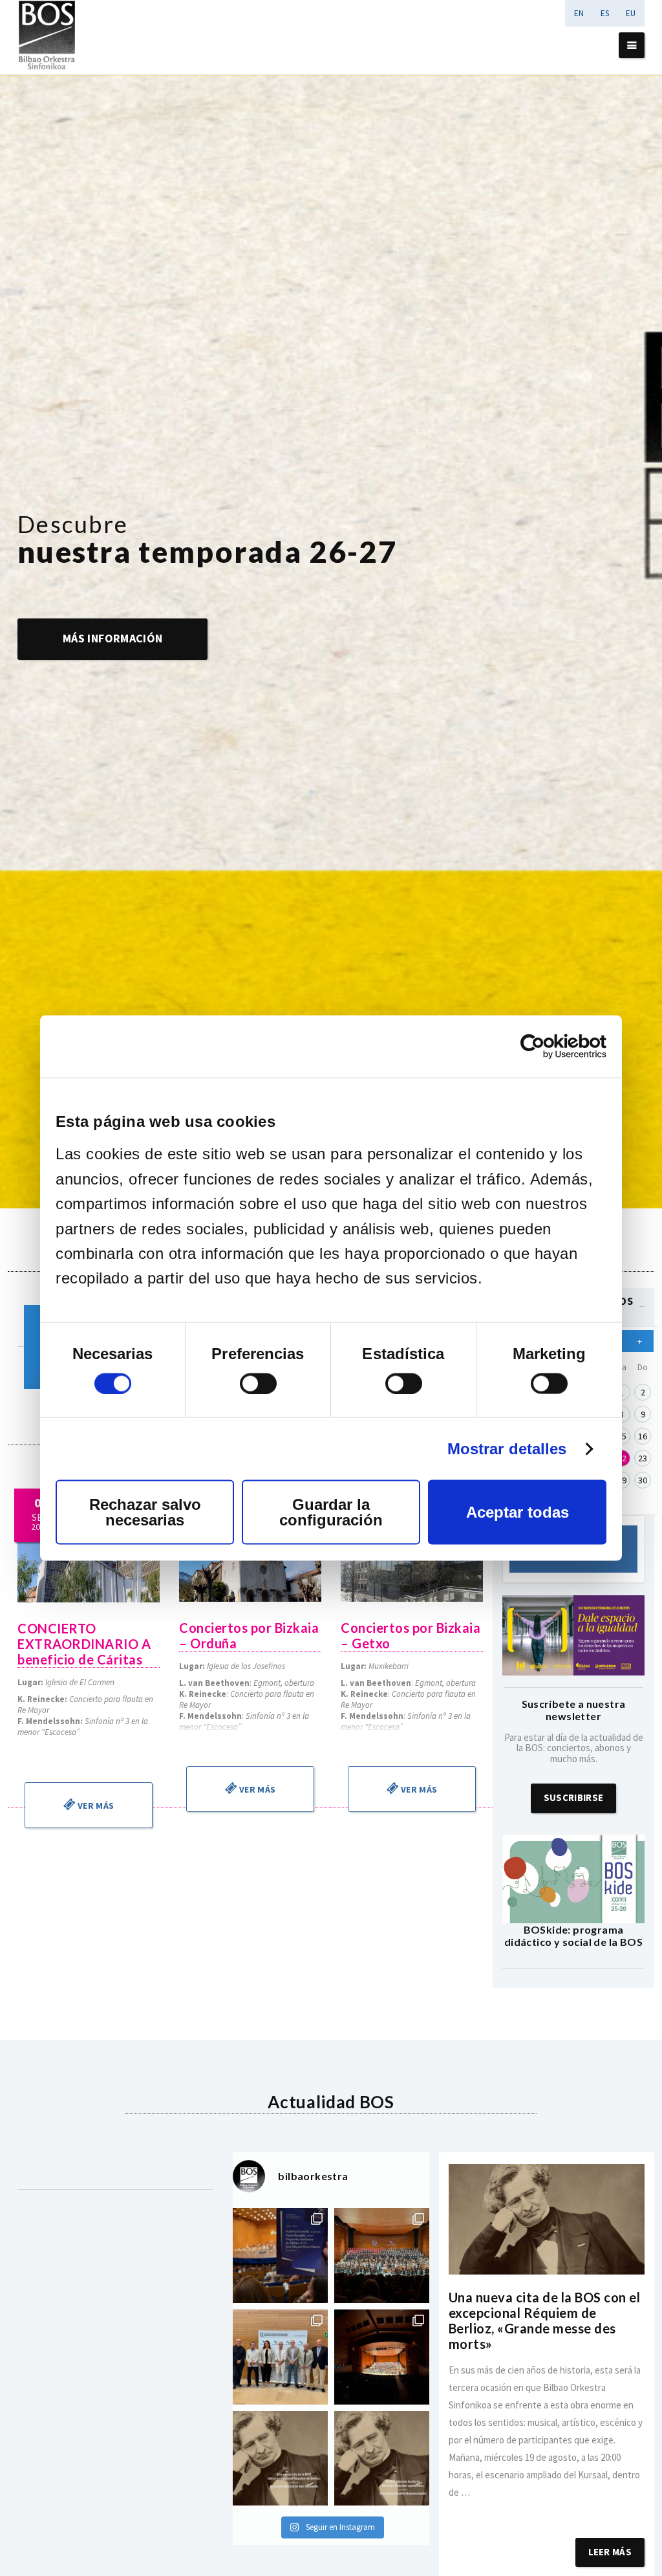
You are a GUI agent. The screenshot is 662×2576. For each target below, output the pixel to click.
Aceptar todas (518, 1512)
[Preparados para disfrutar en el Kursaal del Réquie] (280, 2357)
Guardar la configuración (331, 1512)
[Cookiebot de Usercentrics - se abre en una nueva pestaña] (550, 1047)
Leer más (610, 2552)
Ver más (95, 1806)
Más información (112, 638)
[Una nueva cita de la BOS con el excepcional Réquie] (280, 2459)
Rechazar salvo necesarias (145, 1512)
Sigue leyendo (547, 2510)
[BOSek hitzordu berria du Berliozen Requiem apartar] (382, 2459)
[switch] (258, 1383)
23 (643, 1458)
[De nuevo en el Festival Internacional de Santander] (280, 2255)
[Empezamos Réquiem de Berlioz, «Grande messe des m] (382, 2255)
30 (643, 1480)
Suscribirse (573, 1797)
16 (643, 1436)
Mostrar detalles (507, 1448)
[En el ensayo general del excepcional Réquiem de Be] (382, 2357)
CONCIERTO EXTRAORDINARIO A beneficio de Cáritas (84, 1644)
